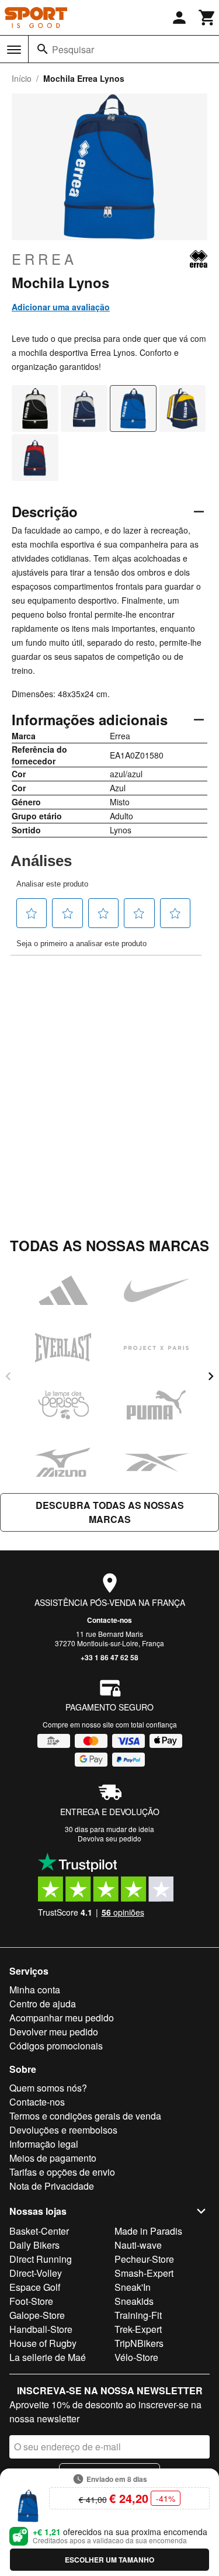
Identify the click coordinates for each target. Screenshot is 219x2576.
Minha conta (35, 1990)
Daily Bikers (34, 2245)
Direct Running (41, 2259)
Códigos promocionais (56, 2046)
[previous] (8, 1376)
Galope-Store (37, 2315)
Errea (44, 259)
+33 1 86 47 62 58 (109, 1657)
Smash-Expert (144, 2273)
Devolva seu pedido (109, 1838)
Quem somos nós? (48, 2088)
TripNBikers (139, 2343)
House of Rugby (43, 2343)
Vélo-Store (136, 2357)
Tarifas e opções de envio (62, 2172)
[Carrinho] (207, 18)
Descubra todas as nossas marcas (110, 1512)
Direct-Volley (36, 2273)
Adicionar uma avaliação (61, 307)
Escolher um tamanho (109, 2560)
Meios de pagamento (53, 2158)
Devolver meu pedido (54, 2032)
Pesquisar (73, 49)
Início (22, 78)
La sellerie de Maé (48, 2357)
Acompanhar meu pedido (62, 2018)
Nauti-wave (138, 2245)
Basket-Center (39, 2231)
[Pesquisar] (43, 49)
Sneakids (134, 2301)
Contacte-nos (109, 1620)
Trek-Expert (138, 2329)
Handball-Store (41, 2329)
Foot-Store (31, 2301)
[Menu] (14, 50)
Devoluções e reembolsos (63, 2130)
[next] (211, 1376)
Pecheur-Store (144, 2259)
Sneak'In (133, 2287)
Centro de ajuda (43, 2004)
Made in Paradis (148, 2231)
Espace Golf (35, 2287)
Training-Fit (138, 2315)
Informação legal (44, 2144)
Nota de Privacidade (52, 2186)
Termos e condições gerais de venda (85, 2116)
